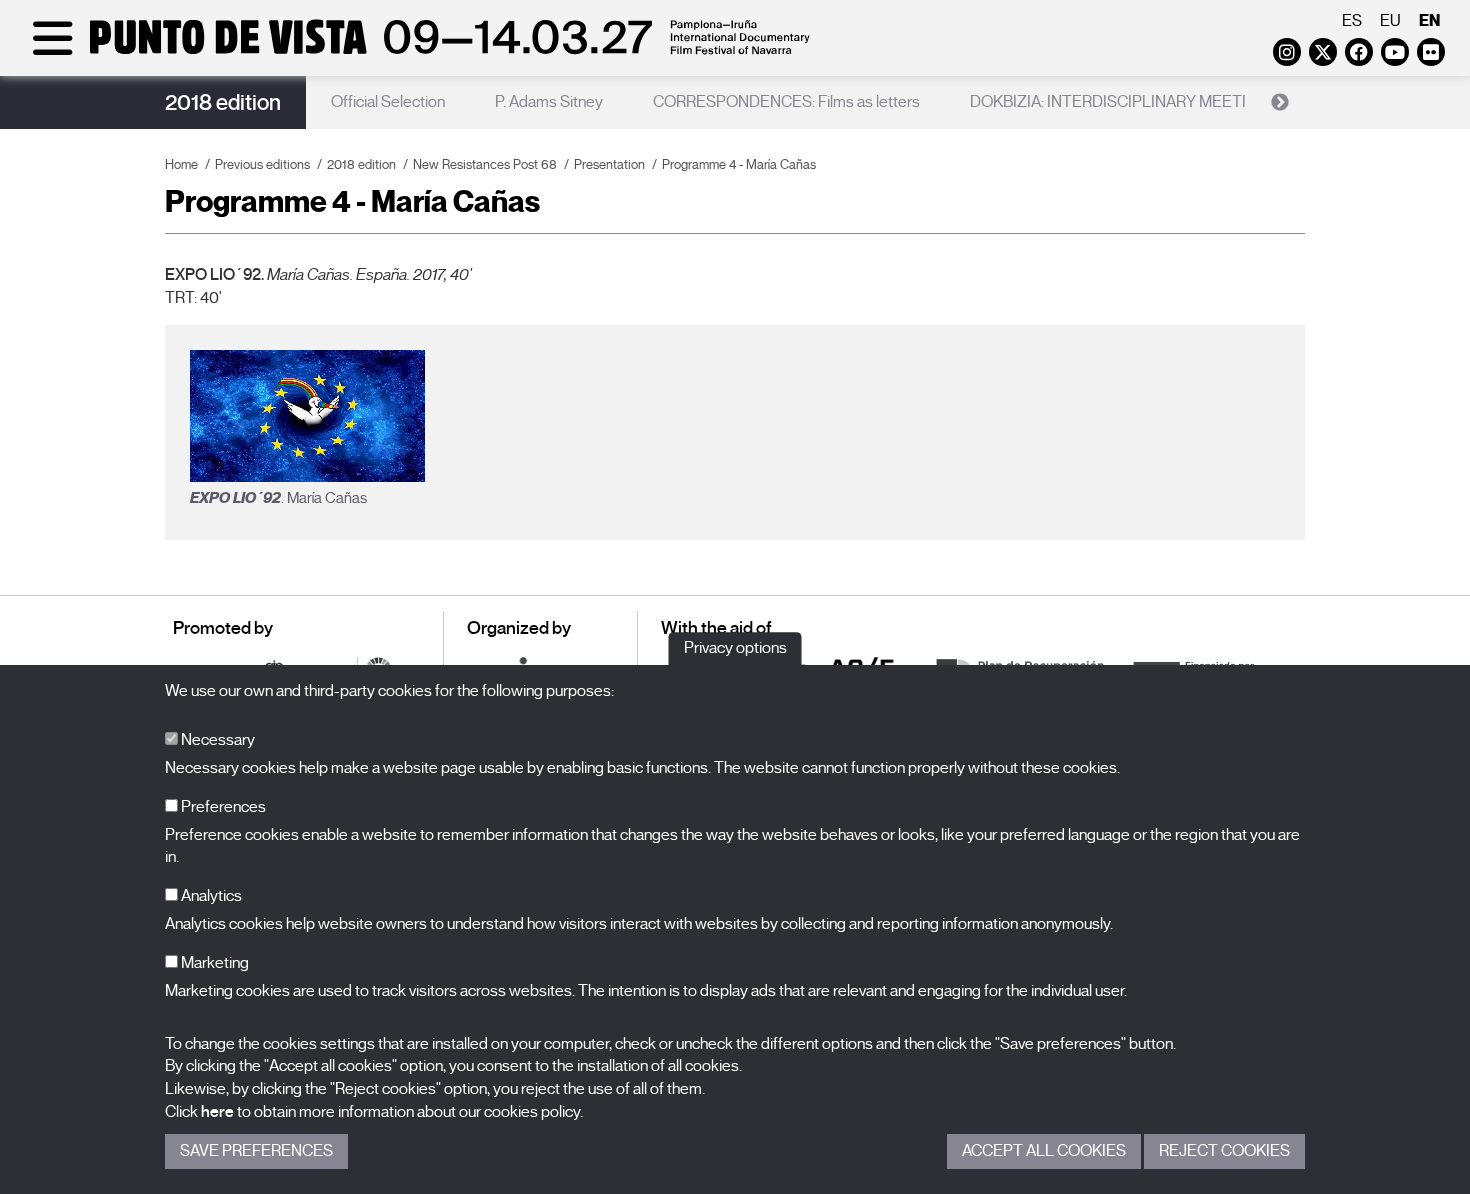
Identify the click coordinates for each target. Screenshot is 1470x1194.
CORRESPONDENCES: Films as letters (786, 102)
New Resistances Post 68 (485, 164)
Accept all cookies (1044, 1151)
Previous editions (262, 164)
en (1429, 20)
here (217, 1112)
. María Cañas (278, 498)
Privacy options (735, 648)
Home (181, 164)
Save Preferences (256, 1151)
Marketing (213, 963)
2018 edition (223, 102)
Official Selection (388, 102)
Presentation (609, 164)
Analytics (210, 896)
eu (1390, 21)
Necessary (216, 740)
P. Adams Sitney (549, 102)
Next (1280, 103)
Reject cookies (1224, 1151)
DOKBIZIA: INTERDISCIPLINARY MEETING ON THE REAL (1170, 102)
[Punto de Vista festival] (417, 52)
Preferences (222, 807)
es (1352, 21)
